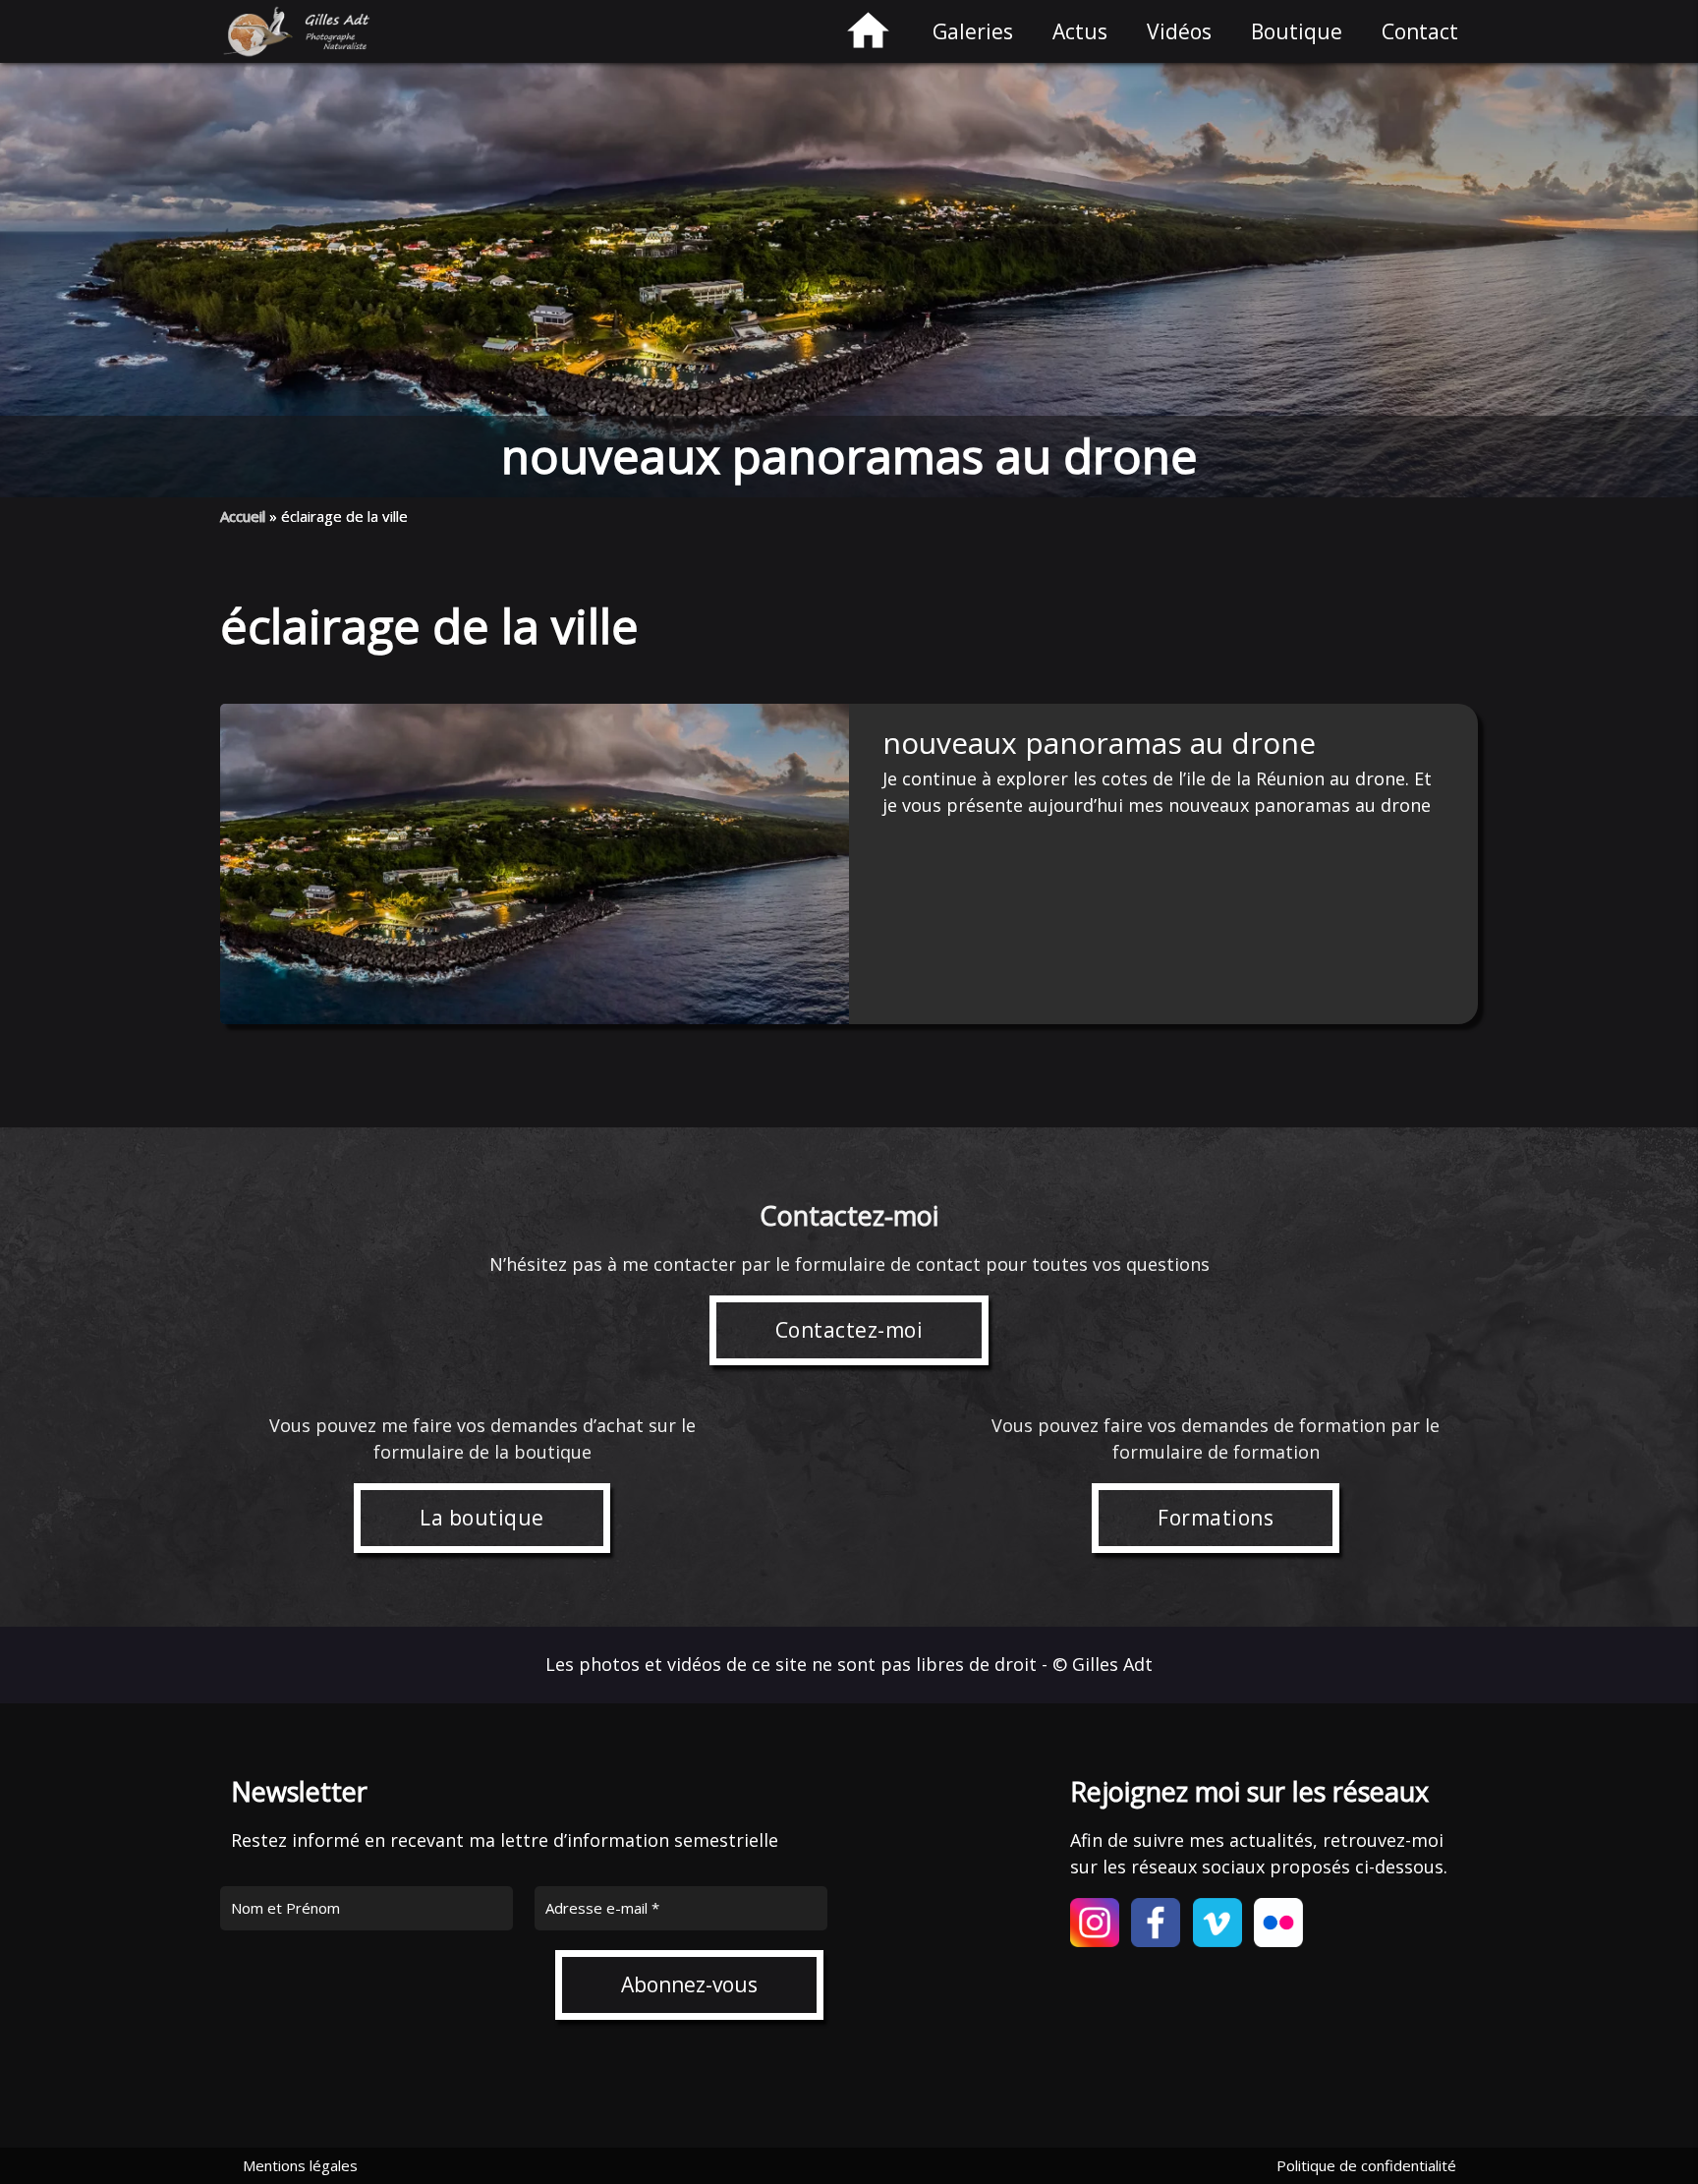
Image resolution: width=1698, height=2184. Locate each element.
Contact (1420, 31)
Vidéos (1179, 31)
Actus (1080, 31)
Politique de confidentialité (1366, 2165)
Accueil (243, 516)
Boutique (1297, 31)
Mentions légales (300, 2165)
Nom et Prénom (285, 1908)
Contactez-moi (849, 1330)
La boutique (482, 1518)
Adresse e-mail (602, 1908)
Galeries (973, 31)
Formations (1216, 1518)
